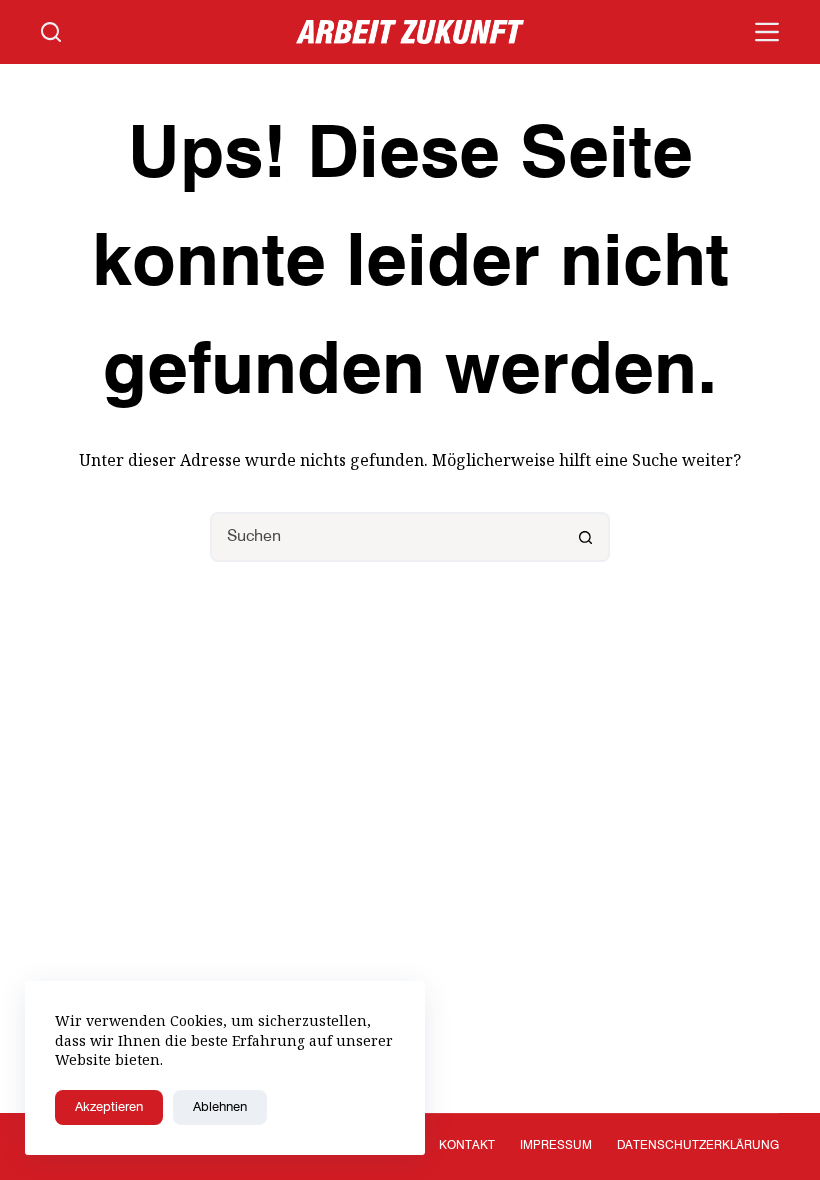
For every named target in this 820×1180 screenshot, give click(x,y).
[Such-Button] (585, 537)
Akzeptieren (109, 1107)
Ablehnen (220, 1107)
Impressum (556, 1146)
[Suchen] (51, 32)
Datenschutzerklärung (698, 1146)
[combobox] (387, 537)
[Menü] (767, 32)
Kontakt (467, 1146)
